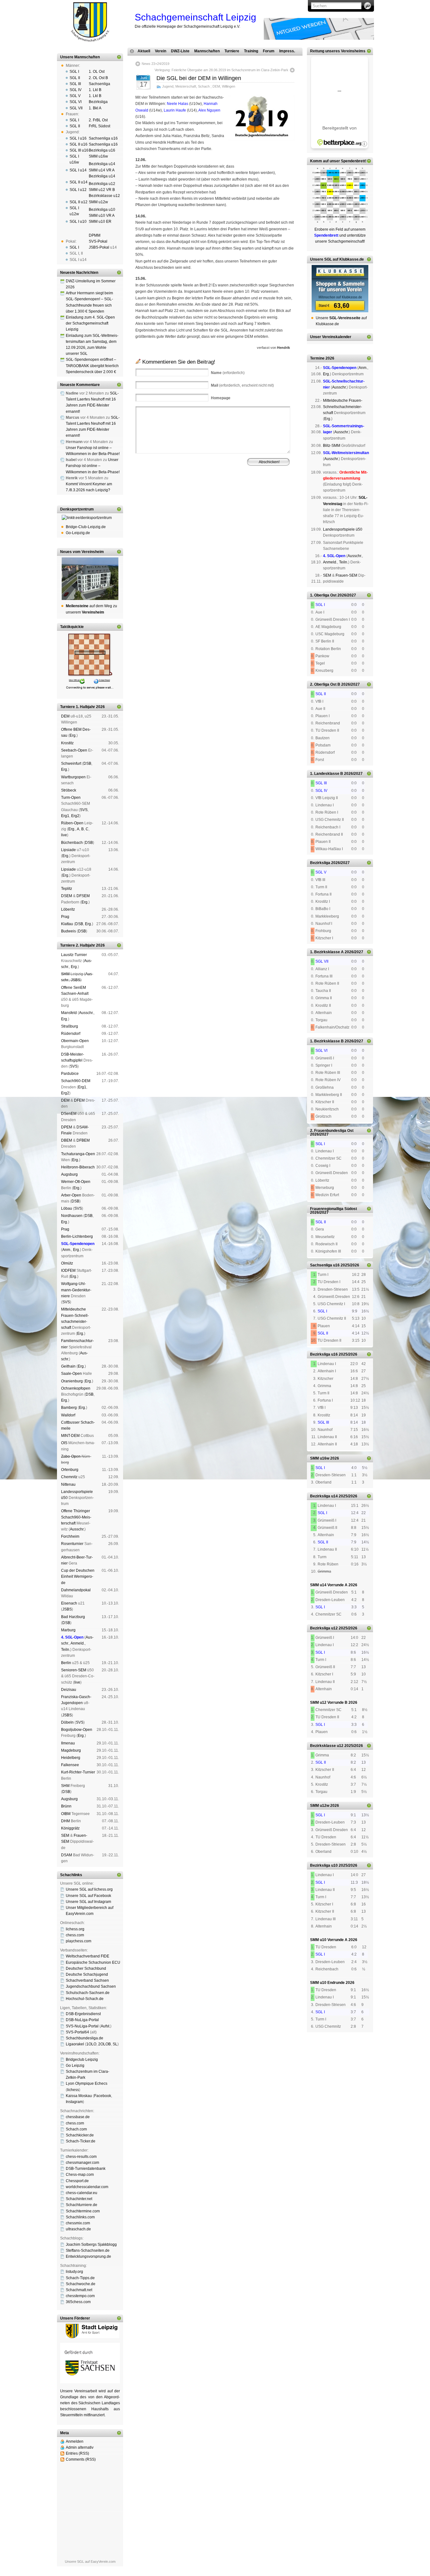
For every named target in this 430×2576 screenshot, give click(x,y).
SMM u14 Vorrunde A (329, 1585)
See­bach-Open (74, 750)
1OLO (91, 2044)
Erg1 (65, 816)
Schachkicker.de (80, 2135)
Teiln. (66, 1650)
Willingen (229, 86)
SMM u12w (98, 202)
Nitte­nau (68, 1484)
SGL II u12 (79, 202)
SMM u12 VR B (102, 190)
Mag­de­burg (71, 1750)
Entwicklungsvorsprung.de (88, 2256)
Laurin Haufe (175, 110)
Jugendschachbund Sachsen (91, 1986)
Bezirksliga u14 (102, 164)
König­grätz (70, 1828)
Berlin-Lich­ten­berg (77, 1236)
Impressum (166, 497)
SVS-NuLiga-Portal (82, 2026)
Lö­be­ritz (68, 909)
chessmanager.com (82, 2163)
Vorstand (225, 492)
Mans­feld (69, 1013)
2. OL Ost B (98, 78)
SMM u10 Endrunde (327, 1983)
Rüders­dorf (71, 1034)
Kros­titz (67, 743)
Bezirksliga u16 (102, 150)
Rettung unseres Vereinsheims (338, 51)
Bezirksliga (98, 102)
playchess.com (79, 1941)
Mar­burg (68, 1630)
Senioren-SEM (74, 1670)
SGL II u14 (79, 182)
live (64, 835)
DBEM (67, 1140)
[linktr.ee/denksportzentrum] (90, 518)
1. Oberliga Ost (323, 595)
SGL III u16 (79, 150)
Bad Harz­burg (73, 1617)
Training (251, 51)
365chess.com (78, 2302)
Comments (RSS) (81, 2459)
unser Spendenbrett (347, 161)
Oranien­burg (72, 1381)
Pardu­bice (70, 1074)
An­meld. (78, 1643)
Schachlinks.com (80, 2217)
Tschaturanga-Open (78, 1154)
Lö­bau (67, 1208)
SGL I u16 (78, 138)
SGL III (75, 84)
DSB (87, 764)
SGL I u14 (78, 170)
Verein (161, 51)
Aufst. (105, 2026)
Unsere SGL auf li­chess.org (89, 1889)
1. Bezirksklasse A (327, 952)
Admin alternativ (80, 2447)
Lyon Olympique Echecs (87, 2083)
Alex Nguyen (209, 110)
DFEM (79, 1100)
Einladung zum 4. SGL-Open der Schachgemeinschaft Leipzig (90, 323)
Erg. (73, 735)
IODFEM (68, 1271)
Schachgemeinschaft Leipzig (195, 17)
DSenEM (69, 1114)
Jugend (168, 86)
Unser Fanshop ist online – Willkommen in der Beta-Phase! (93, 466)
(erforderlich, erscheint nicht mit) (242, 385)
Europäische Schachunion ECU (93, 1962)
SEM (65, 1835)
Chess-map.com (80, 2175)
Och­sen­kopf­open (76, 1388)
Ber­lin (66, 1663)
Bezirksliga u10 (102, 210)
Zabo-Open (71, 1456)
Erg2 (75, 816)
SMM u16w (98, 156)
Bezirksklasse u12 (104, 196)
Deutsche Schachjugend (87, 1974)
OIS (64, 1443)
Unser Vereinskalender (331, 337)
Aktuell (144, 51)
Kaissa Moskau (79, 2096)
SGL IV (76, 90)
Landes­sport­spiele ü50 (343, 529)
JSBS (76, 980)
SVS (84, 810)
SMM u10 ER (100, 222)
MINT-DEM (70, 1436)
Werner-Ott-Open (76, 1182)
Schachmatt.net (79, 2290)
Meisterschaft (186, 86)
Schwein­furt (71, 764)
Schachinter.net (79, 2199)
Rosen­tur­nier (72, 1544)
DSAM (67, 1855)
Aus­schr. (86, 1013)
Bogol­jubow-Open (77, 1730)
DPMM (95, 235)
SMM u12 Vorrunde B (329, 1703)
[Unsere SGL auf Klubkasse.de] (340, 289)
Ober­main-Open (75, 1041)
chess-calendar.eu (82, 2193)
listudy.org (74, 2272)
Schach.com (76, 2129)
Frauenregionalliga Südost (334, 1209)
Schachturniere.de (82, 2205)
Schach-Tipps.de (80, 2278)
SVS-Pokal (98, 241)
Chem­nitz (69, 1477)
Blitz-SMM (332, 446)
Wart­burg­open (73, 777)
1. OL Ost (97, 72)
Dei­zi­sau (69, 1690)
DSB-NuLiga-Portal (82, 2020)
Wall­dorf (68, 1415)
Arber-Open (71, 1195)
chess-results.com (81, 2157)
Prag (65, 917)
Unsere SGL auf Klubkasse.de (337, 259)
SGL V (75, 96)
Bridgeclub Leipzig (82, 2060)
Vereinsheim (268, 492)
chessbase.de (78, 2117)
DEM (65, 716)
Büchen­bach (72, 843)
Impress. (287, 51)
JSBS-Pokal (99, 247)
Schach (204, 86)
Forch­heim (70, 1536)
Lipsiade (68, 850)
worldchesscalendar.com (87, 2187)
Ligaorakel (75, 2044)
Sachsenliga (99, 84)
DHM (65, 1821)
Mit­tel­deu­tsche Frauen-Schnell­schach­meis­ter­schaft (343, 406)
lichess (73, 2090)
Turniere (232, 51)
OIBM (66, 1814)
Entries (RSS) (77, 2453)
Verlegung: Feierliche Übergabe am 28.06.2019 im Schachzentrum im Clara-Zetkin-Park (221, 70)
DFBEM (83, 1140)
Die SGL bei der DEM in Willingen (199, 78)
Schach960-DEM (76, 1081)
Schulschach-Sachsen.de (88, 1993)
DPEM (67, 1127)
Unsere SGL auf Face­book (88, 1896)
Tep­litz (67, 889)
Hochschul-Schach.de (85, 1999)
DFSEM (83, 896)
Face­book (103, 2096)
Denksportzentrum (77, 509)
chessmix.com (78, 2223)
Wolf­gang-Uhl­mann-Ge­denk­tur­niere (76, 1290)
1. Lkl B (95, 90)
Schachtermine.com (83, 2211)
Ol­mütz (67, 1263)
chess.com (75, 1935)
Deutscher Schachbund (86, 1968)
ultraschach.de (78, 2229)
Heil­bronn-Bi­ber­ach (78, 1167)
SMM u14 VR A (102, 170)
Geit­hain (68, 1366)
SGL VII (76, 108)
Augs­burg (69, 1174)
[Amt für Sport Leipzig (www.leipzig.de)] (90, 2337)
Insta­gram (74, 2102)
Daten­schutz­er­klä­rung (228, 497)
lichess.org (75, 1929)
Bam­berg (69, 1408)
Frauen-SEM (346, 575)
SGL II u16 (79, 144)
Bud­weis (68, 931)
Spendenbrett (144, 497)
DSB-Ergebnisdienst (83, 2014)
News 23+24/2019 (156, 64)
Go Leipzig (75, 2066)
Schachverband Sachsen (87, 1980)
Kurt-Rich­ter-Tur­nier (78, 1772)
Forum (269, 51)
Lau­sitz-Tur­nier (74, 955)
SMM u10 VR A (102, 216)
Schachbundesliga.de (85, 2038)
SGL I (74, 72)
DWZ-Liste (180, 51)
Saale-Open (71, 1374)
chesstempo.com (80, 2296)
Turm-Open (71, 798)
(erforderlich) (228, 373)
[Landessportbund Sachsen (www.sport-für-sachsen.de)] (90, 2382)
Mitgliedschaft (245, 492)
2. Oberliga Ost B (325, 684)
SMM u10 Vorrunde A (329, 1940)
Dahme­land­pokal (76, 1590)
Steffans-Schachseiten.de (88, 2250)
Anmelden (75, 2441)
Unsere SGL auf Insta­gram (88, 1902)
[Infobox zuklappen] (119, 57)
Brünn (66, 1806)
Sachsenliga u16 (103, 138)
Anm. (67, 1250)
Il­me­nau (68, 1743)
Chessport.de (77, 2181)
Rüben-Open (72, 823)
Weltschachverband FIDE (88, 1956)
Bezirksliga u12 (102, 184)
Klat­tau (67, 924)
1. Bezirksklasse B (327, 1041)
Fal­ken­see (70, 1765)
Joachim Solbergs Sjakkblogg (91, 2245)
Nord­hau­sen (72, 1216)
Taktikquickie (72, 627)
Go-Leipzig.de (78, 533)
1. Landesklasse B (327, 774)
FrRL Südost (99, 126)
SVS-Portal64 (77, 2032)
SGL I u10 (78, 222)
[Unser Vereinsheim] (90, 579)
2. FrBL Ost (98, 120)
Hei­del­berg (71, 1758)
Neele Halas (178, 104)
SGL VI (76, 102)
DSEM (67, 896)
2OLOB (105, 2044)
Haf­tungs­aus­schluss (193, 497)
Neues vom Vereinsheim (82, 552)
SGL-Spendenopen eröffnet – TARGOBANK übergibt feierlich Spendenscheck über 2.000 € (92, 366)
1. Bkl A (95, 108)
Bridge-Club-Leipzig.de (86, 527)
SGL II (75, 78)
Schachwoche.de (81, 2284)
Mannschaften (207, 51)
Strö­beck (69, 790)
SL (115, 2044)
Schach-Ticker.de (81, 2141)
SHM (65, 974)
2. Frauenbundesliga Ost (332, 1131)
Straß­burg (70, 1026)
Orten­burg (70, 1470)
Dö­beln (67, 1722)
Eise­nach (69, 1603)
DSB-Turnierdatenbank (86, 2169)
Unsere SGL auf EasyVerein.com (90, 2562)
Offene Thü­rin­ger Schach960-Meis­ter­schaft (76, 1517)
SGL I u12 (78, 190)
